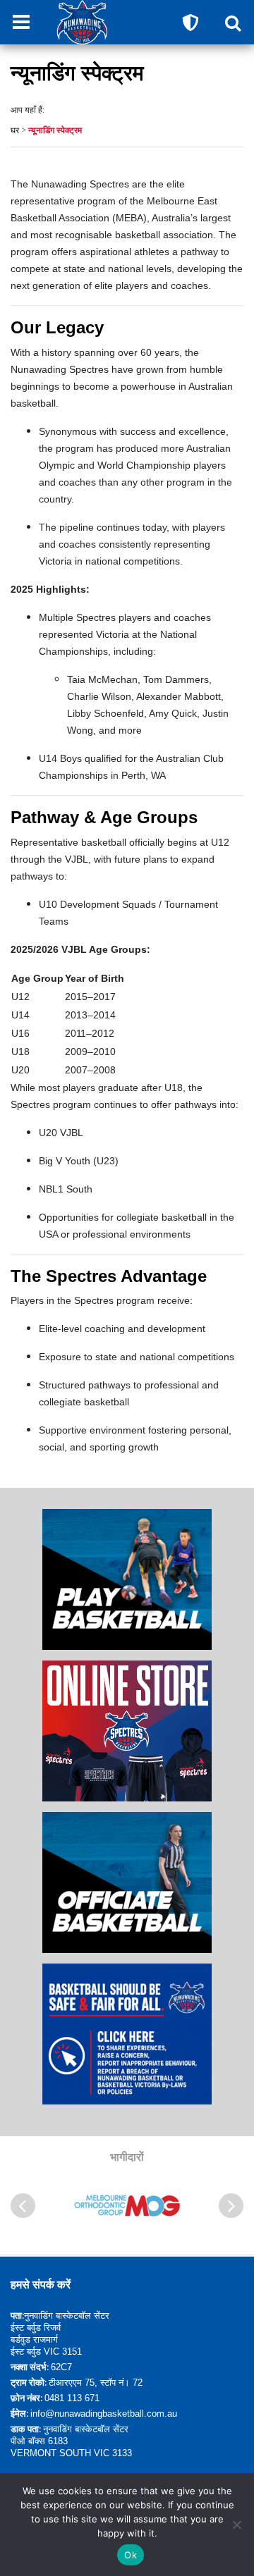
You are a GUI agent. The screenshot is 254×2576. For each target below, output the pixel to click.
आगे (231, 2206)
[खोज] (233, 23)
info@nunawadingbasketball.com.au (104, 2414)
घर (15, 130)
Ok (131, 2555)
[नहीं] (236, 2525)
